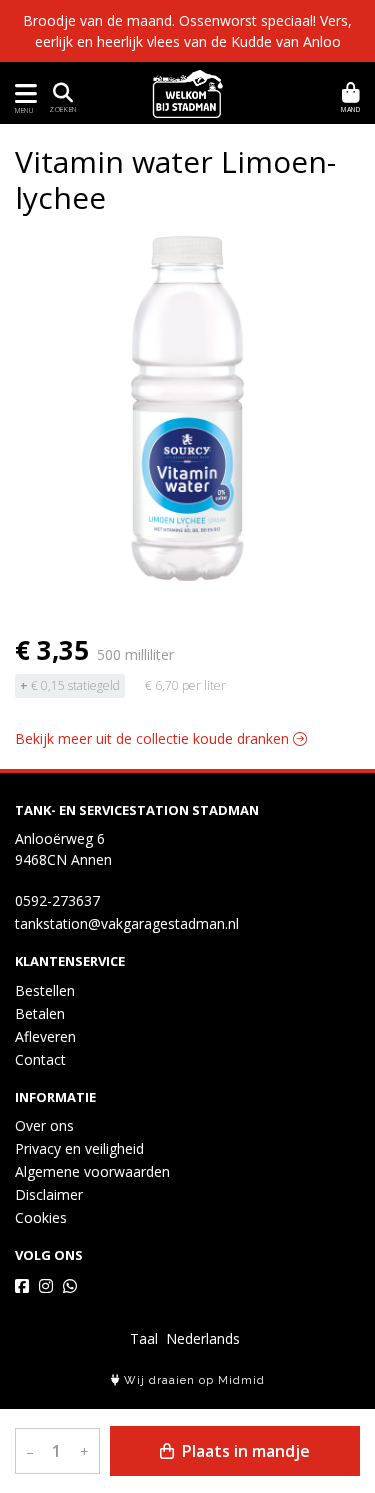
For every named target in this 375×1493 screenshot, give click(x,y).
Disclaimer (49, 1194)
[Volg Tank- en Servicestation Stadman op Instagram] (46, 1286)
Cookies (41, 1217)
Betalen (40, 1013)
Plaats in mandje (244, 1451)
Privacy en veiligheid (79, 1148)
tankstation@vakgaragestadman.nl (127, 923)
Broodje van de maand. (99, 20)
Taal (144, 1338)
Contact (40, 1059)
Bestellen (45, 990)
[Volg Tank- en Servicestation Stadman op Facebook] (22, 1286)
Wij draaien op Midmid (192, 1380)
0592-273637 (57, 900)
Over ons (44, 1125)
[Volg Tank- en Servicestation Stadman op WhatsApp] (70, 1286)
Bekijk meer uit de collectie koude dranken (154, 738)
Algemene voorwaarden (92, 1171)
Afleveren (45, 1036)
